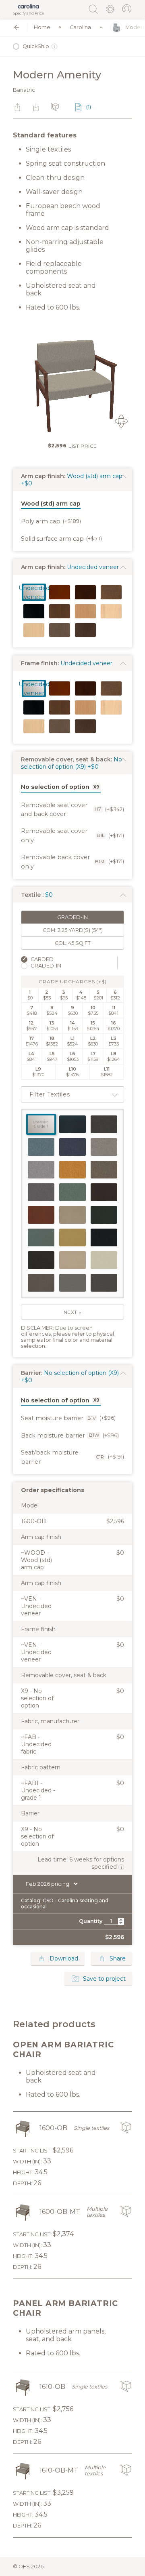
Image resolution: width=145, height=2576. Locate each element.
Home (42, 27)
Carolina (80, 27)
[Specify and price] (28, 6)
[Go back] (17, 27)
